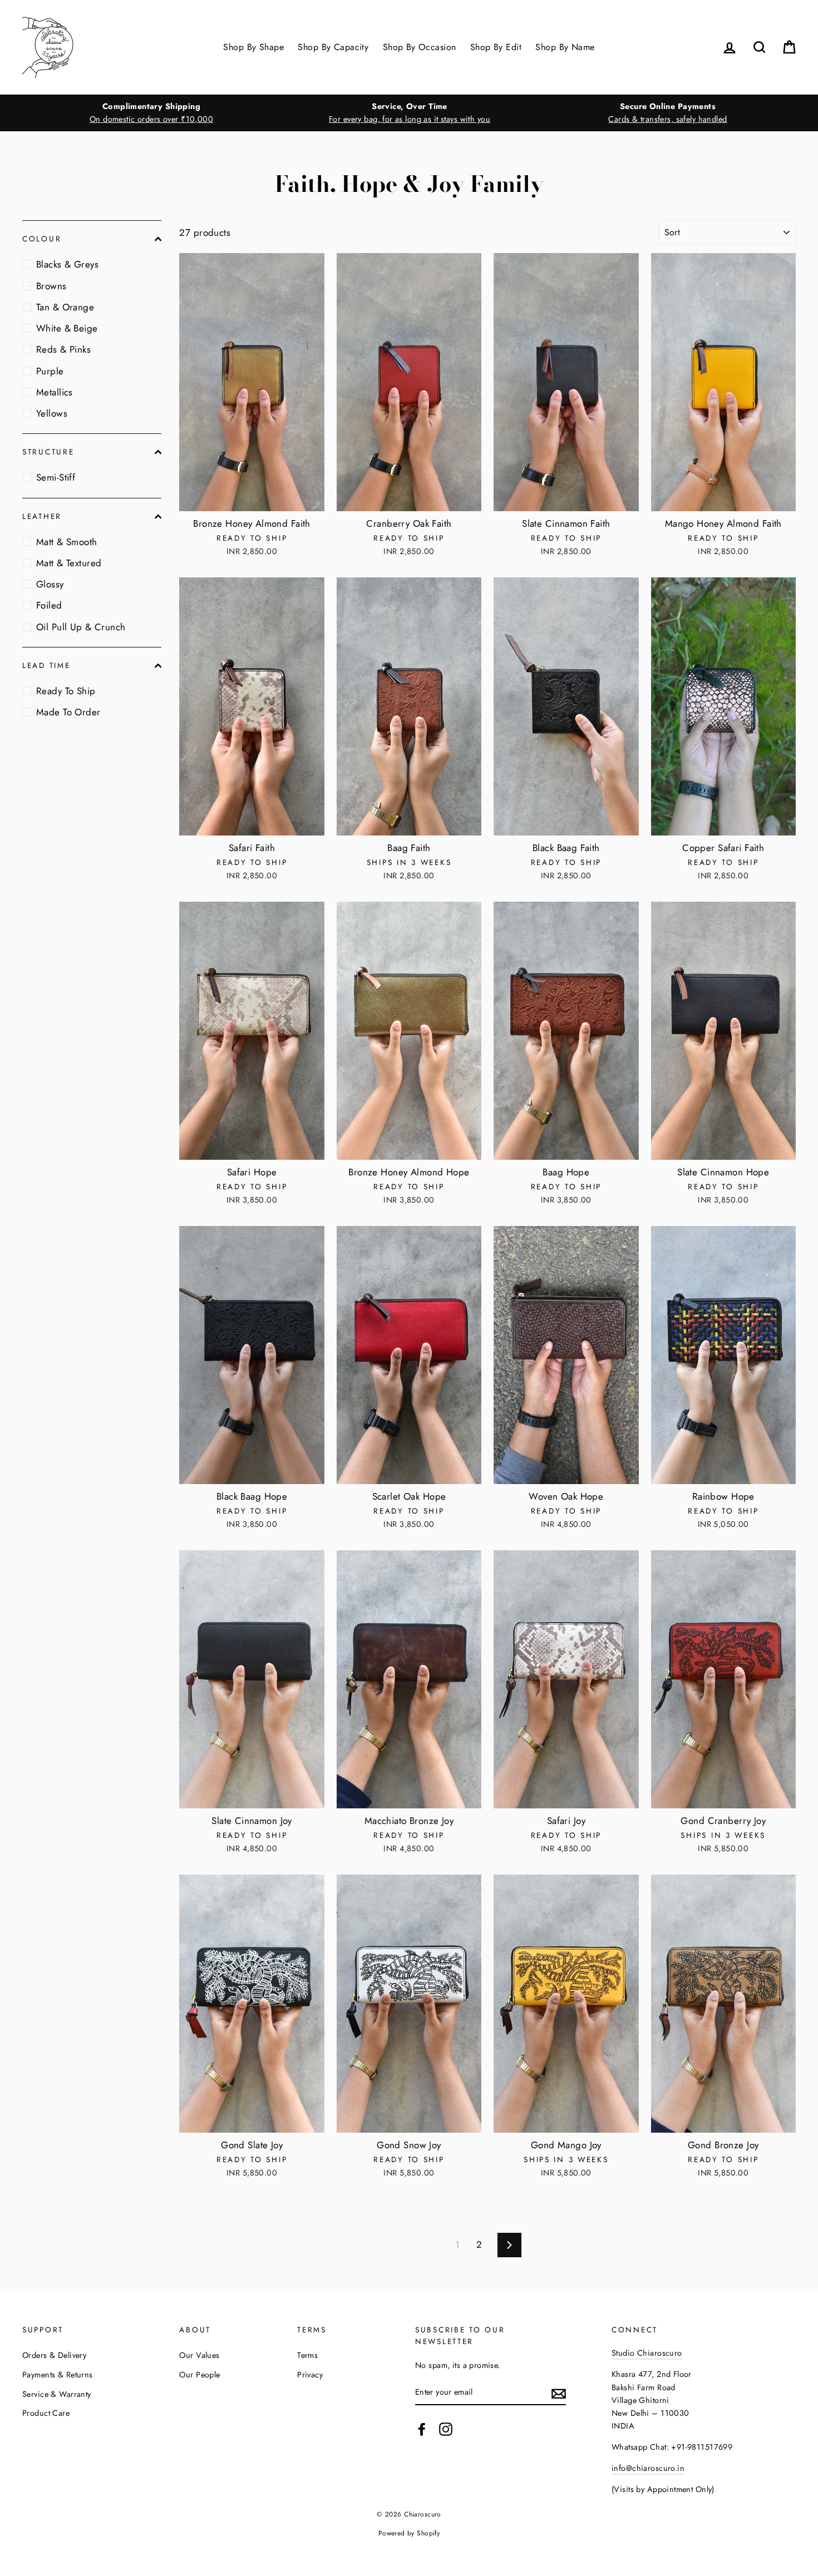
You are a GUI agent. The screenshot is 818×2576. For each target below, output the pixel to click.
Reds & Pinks (63, 349)
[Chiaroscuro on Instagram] (446, 2429)
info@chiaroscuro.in (648, 2468)
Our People (199, 2375)
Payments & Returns (58, 2375)
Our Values (199, 2355)
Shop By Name (565, 47)
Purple (50, 371)
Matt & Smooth (67, 542)
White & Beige (67, 328)
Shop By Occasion (420, 47)
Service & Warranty (57, 2394)
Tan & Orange (65, 307)
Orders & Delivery (54, 2355)
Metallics (55, 392)
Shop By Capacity (333, 47)
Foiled (49, 605)
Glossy (50, 584)
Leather (42, 516)
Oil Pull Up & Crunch (81, 627)
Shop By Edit (496, 47)
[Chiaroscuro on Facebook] (422, 2429)
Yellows (52, 413)
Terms (307, 2355)
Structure (48, 452)
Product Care (46, 2413)
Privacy (310, 2375)
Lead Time (46, 665)
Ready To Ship (66, 691)
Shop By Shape (253, 47)
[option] (151, 113)
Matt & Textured (69, 563)
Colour (42, 239)
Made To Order (68, 712)
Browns (51, 286)
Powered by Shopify (409, 2533)
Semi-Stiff (56, 477)
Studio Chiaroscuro (647, 2353)
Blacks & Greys (67, 264)
